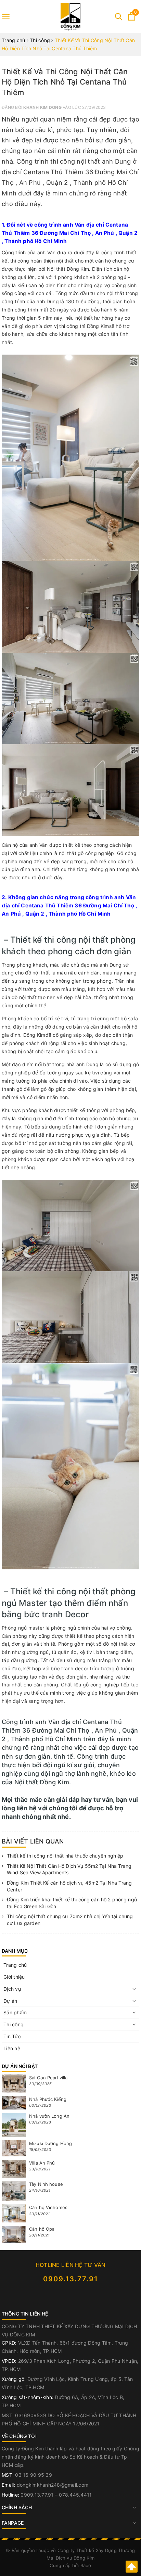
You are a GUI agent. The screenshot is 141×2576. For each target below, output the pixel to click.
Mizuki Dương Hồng (50, 2143)
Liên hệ (12, 2048)
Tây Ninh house (46, 2184)
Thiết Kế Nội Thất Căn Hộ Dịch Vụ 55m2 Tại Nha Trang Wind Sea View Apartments (69, 1869)
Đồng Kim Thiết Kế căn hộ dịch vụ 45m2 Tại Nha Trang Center (69, 1886)
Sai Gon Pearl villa (48, 2078)
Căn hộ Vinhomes (48, 2207)
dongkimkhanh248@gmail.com (53, 2485)
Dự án (10, 2001)
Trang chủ (15, 1965)
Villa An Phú (42, 2163)
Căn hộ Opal (42, 2229)
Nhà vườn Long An (49, 2116)
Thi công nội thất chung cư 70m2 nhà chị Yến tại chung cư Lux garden (70, 1920)
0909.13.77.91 (71, 2279)
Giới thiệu (14, 1977)
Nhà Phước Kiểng (48, 2099)
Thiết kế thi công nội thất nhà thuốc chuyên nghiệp (65, 1856)
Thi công (14, 2024)
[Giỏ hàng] (132, 19)
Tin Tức (12, 2036)
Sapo (86, 2565)
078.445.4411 (75, 2495)
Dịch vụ (12, 1989)
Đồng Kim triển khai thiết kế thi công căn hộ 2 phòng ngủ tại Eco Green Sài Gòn (72, 1903)
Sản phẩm (15, 2012)
